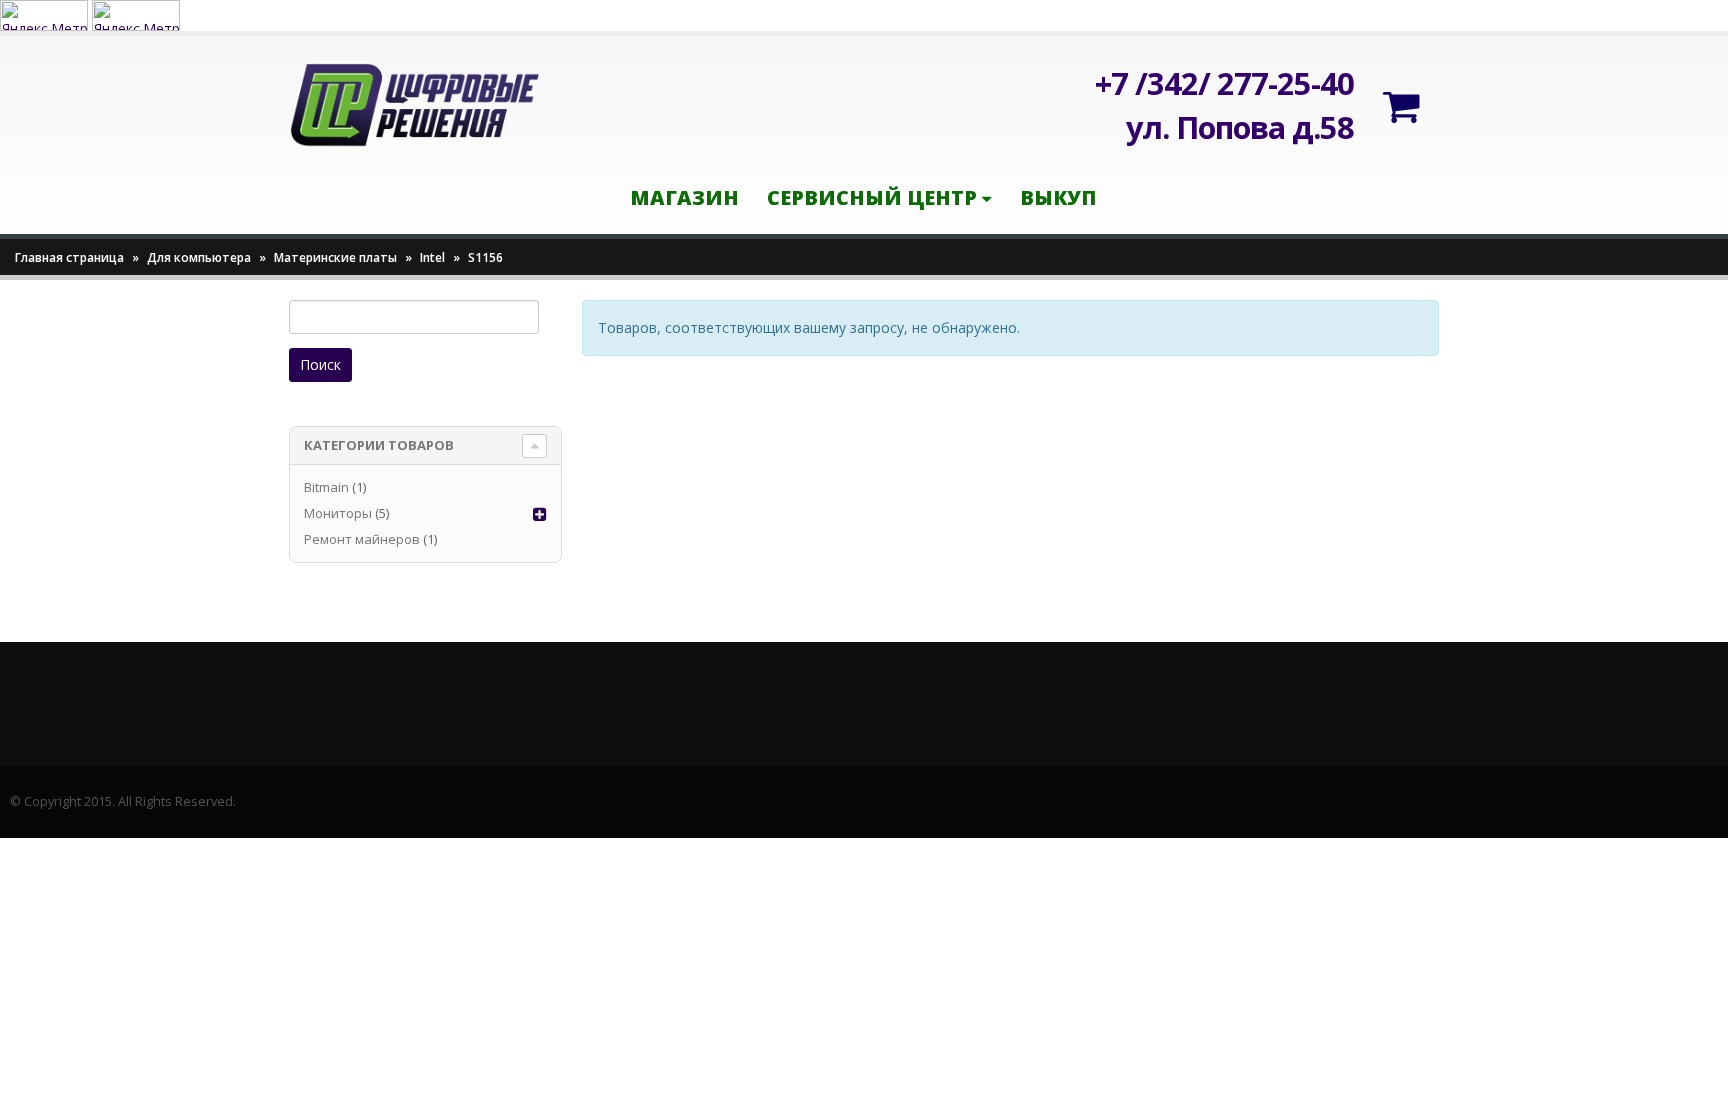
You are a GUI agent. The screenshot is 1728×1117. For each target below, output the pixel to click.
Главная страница (69, 257)
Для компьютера (199, 257)
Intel (432, 257)
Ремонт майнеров (362, 539)
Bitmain (326, 487)
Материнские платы (335, 257)
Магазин (684, 197)
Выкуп (1058, 197)
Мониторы (338, 513)
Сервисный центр (872, 197)
